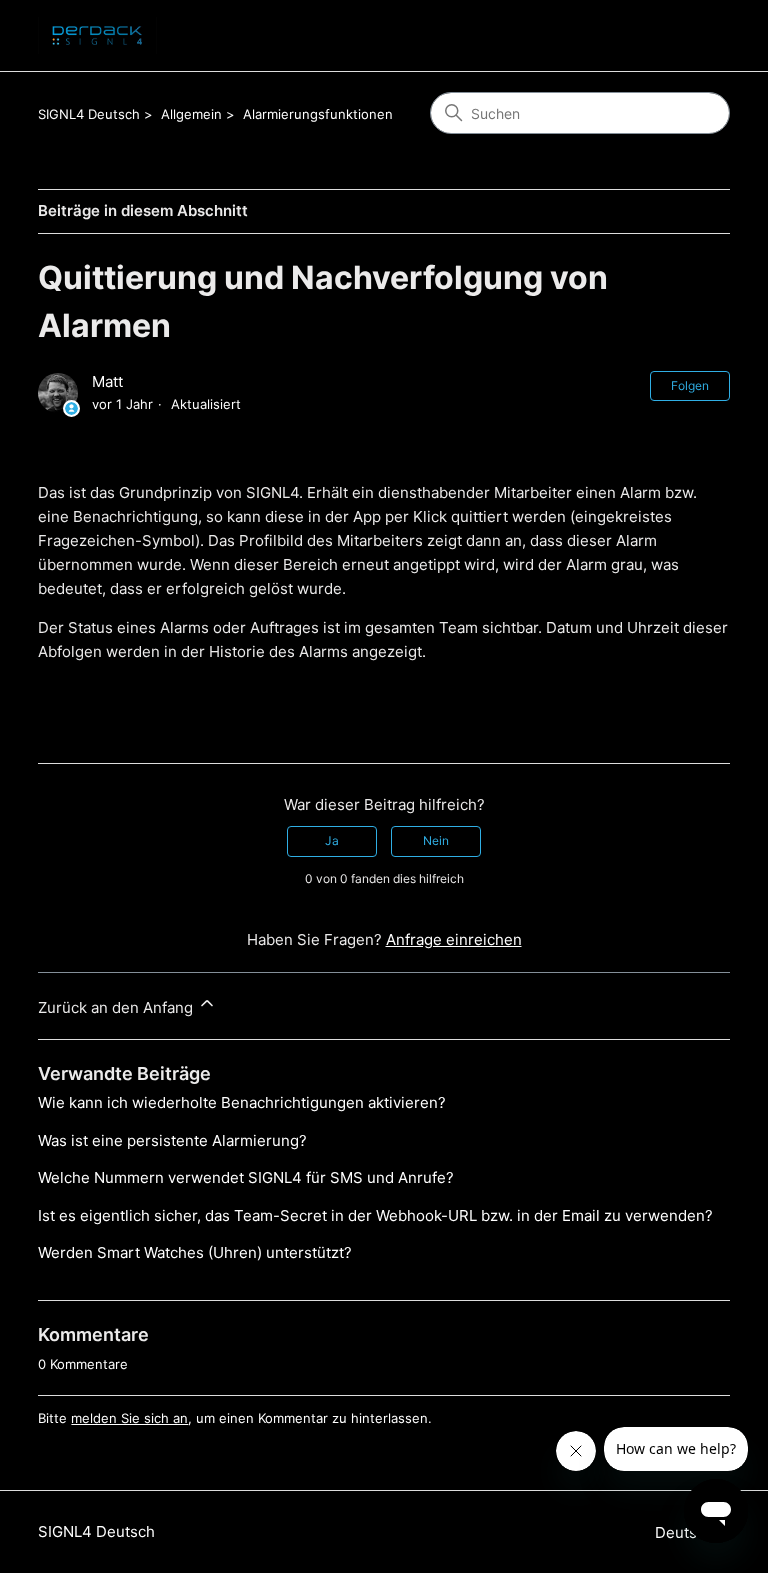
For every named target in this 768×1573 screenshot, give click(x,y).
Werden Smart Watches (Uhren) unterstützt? (195, 1252)
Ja (332, 840)
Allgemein (191, 114)
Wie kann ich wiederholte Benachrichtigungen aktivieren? (242, 1102)
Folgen (690, 385)
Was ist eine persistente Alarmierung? (172, 1140)
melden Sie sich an (129, 1418)
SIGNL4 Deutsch (89, 114)
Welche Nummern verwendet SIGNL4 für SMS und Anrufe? (246, 1177)
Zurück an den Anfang (117, 1007)
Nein (436, 840)
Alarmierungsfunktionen (318, 114)
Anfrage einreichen (454, 939)
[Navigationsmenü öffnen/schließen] (694, 36)
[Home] (97, 35)
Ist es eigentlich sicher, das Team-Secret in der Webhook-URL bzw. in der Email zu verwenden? (375, 1215)
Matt (107, 381)
